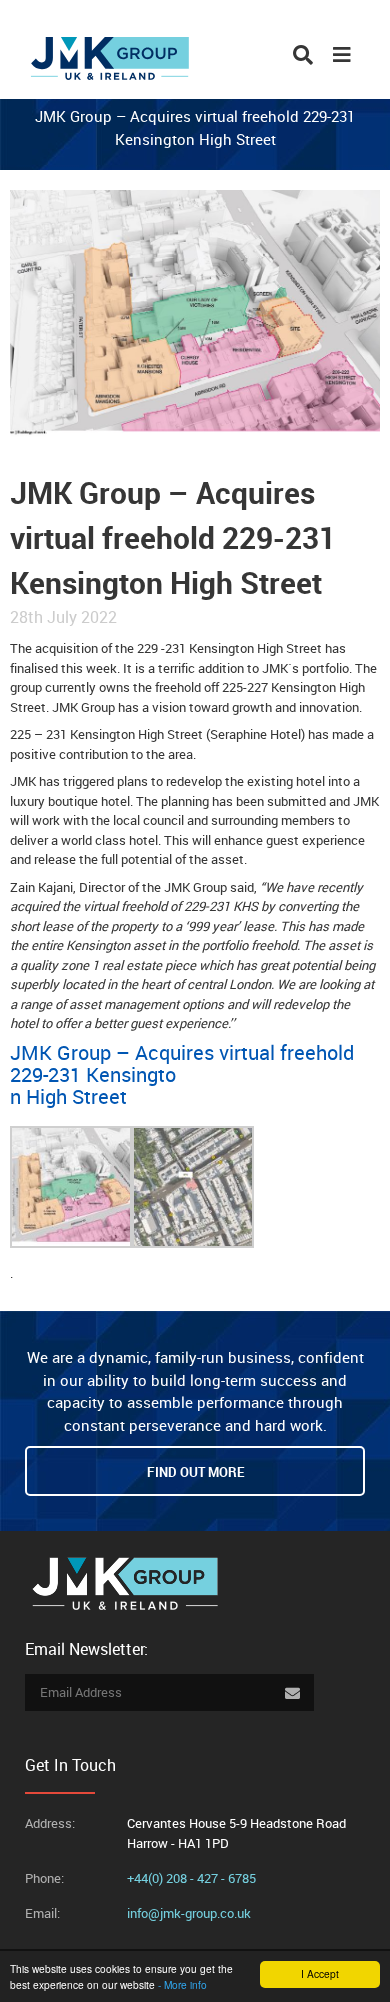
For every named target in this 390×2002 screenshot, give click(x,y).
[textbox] (195, 1075)
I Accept (320, 1973)
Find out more (195, 1472)
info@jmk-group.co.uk (189, 1913)
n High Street (68, 1097)
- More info (182, 1984)
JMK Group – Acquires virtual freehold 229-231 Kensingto (182, 1064)
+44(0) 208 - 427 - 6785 (191, 1878)
